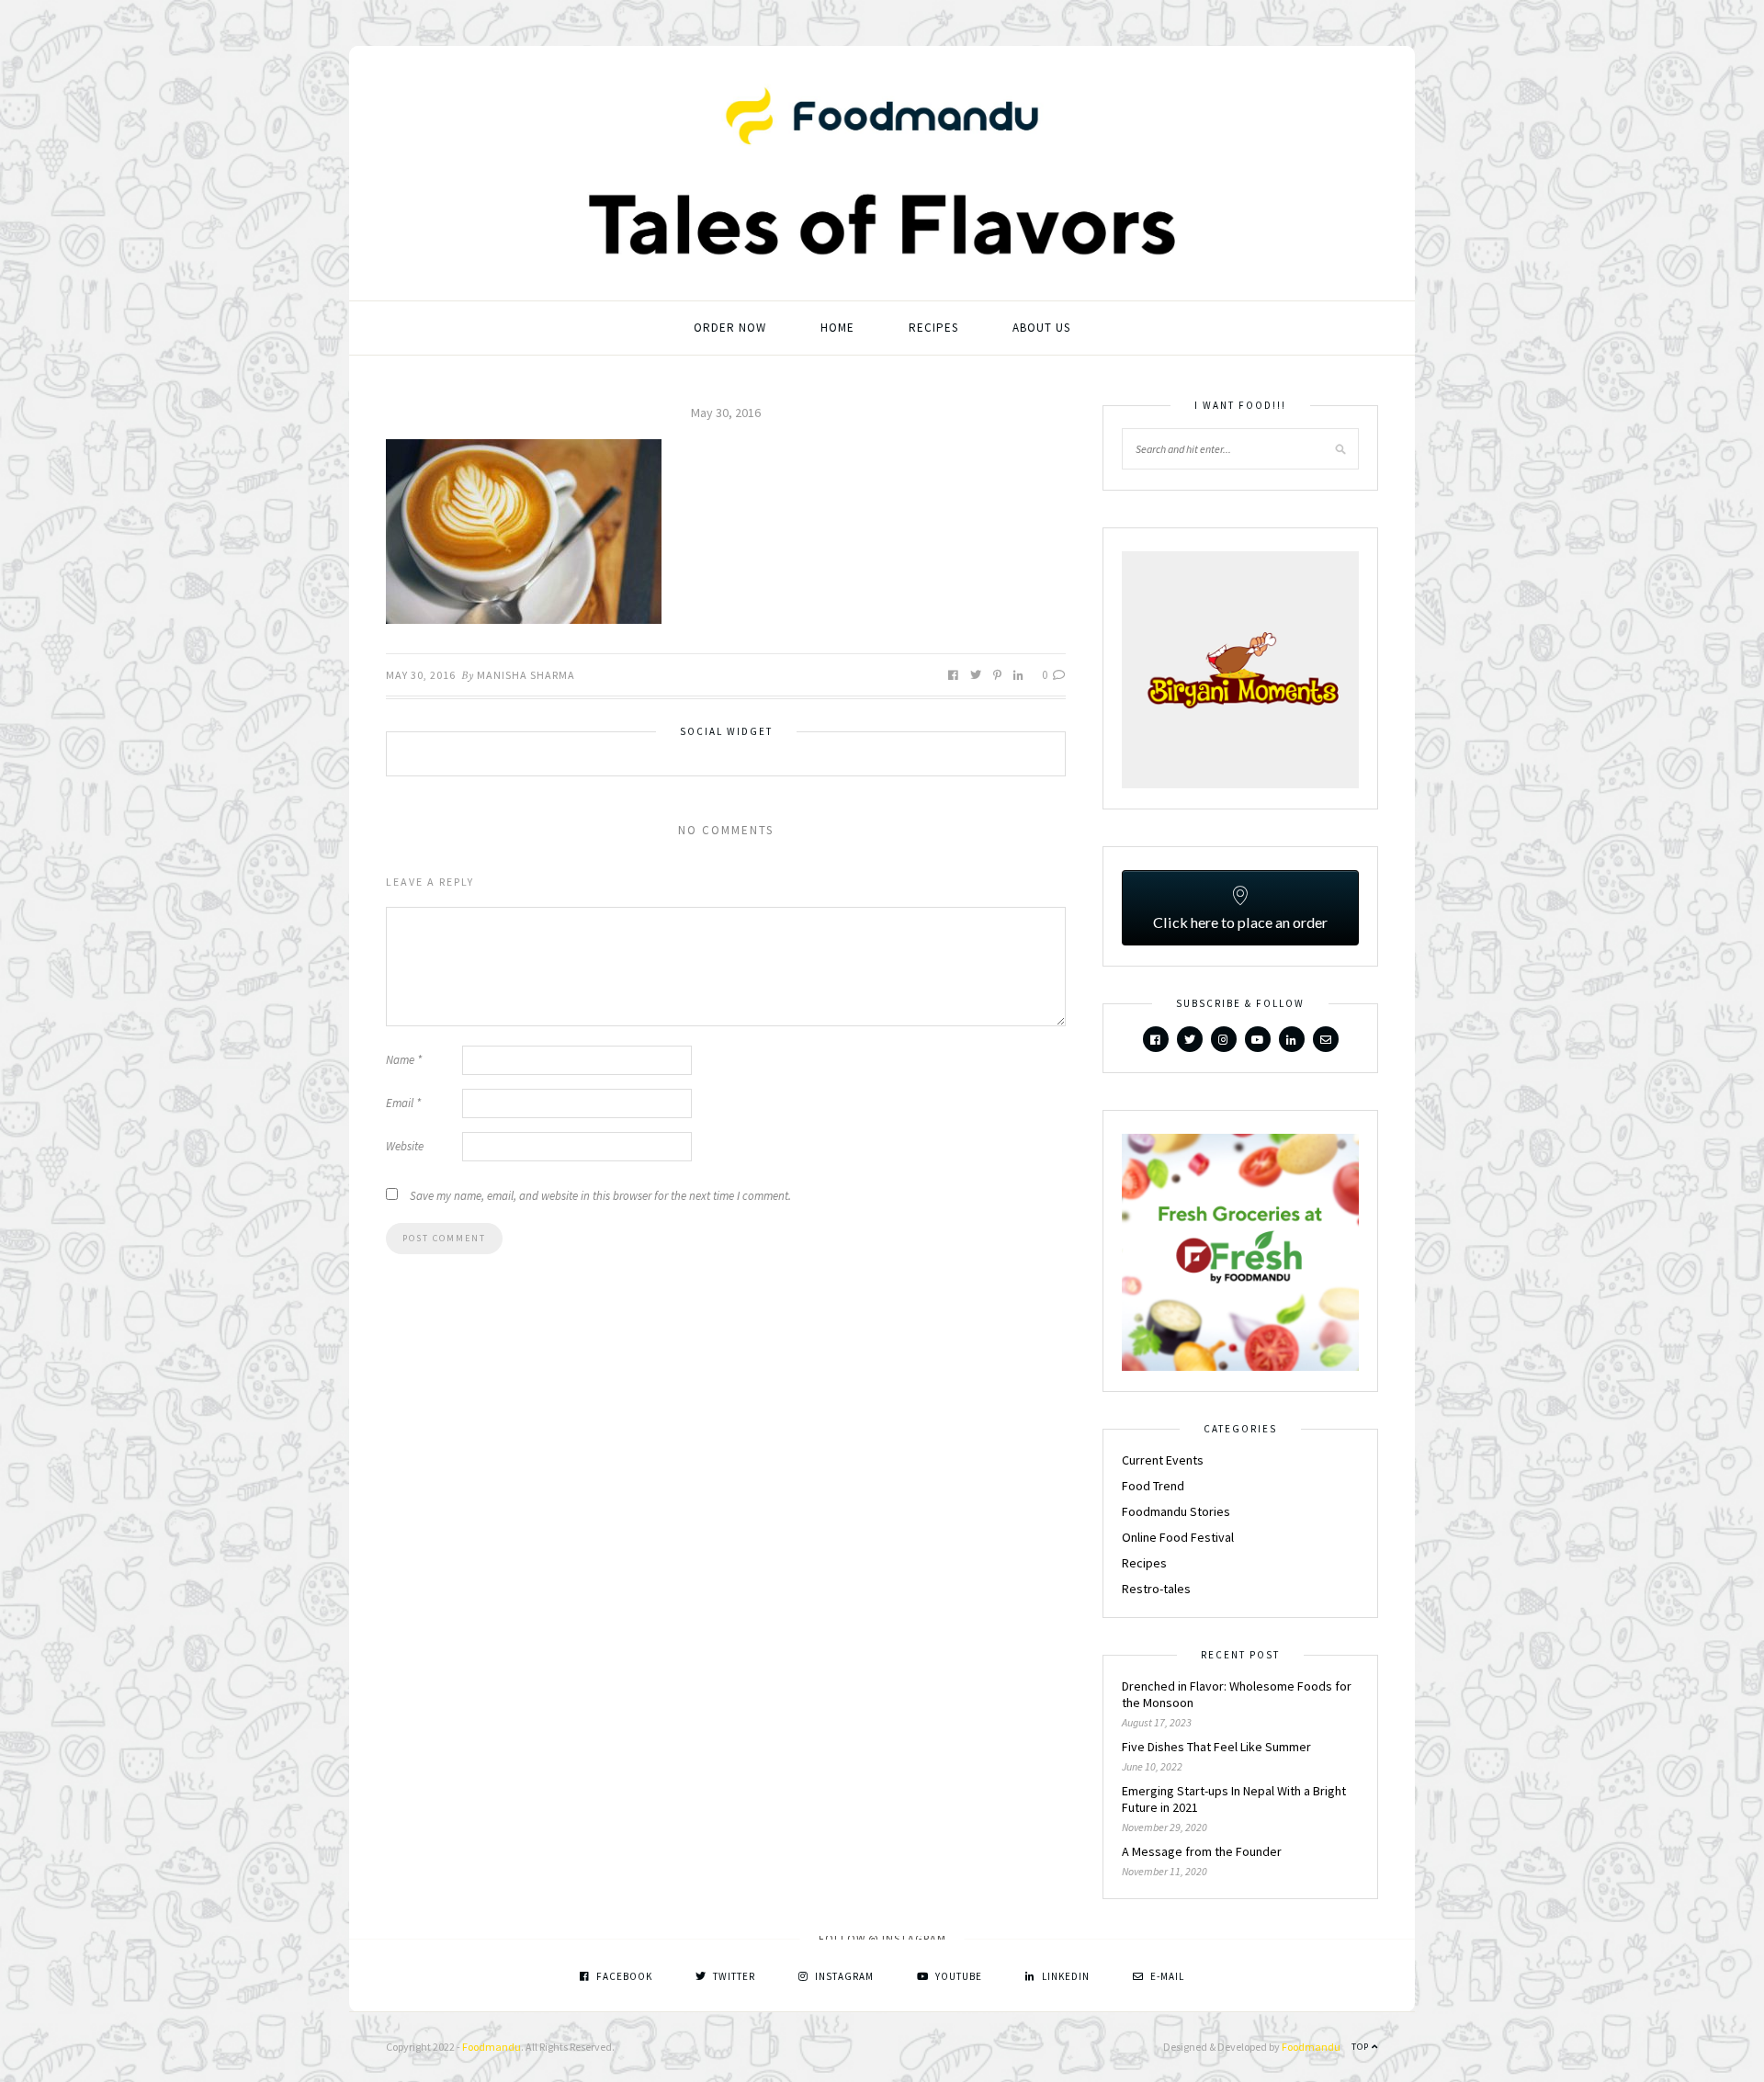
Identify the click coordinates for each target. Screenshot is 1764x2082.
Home (837, 328)
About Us (1041, 328)
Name (404, 1060)
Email (403, 1103)
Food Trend (1153, 1486)
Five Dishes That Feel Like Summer (1216, 1747)
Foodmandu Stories (1176, 1511)
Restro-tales (1156, 1589)
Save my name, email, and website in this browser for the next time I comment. (600, 1196)
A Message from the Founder (1202, 1851)
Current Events (1163, 1460)
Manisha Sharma (526, 675)
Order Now (730, 328)
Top (1362, 2047)
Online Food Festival (1178, 1537)
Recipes (933, 328)
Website (405, 1146)
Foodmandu (492, 2047)
